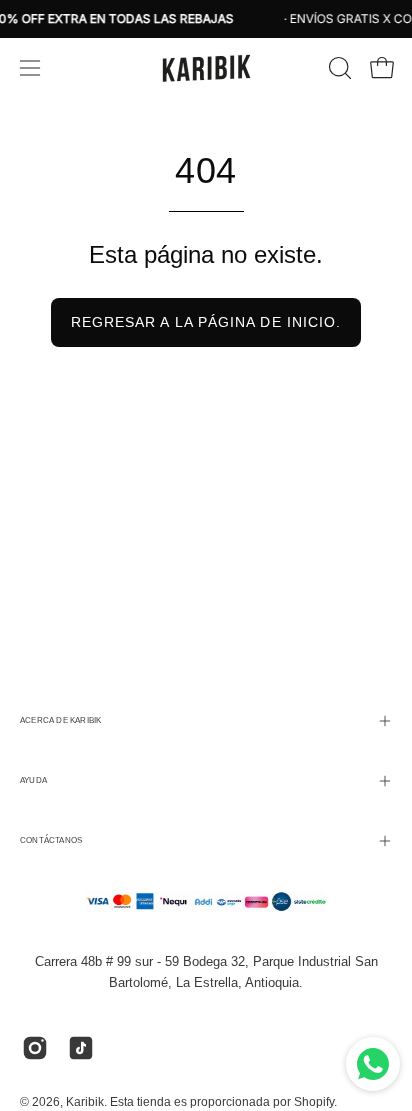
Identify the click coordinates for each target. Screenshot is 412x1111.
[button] (338, 68)
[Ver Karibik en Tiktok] (81, 1048)
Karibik (85, 1102)
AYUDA (33, 780)
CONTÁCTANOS (51, 840)
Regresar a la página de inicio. (206, 322)
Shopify (314, 1102)
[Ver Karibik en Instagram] (35, 1048)
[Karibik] (206, 68)
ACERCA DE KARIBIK (60, 720)
